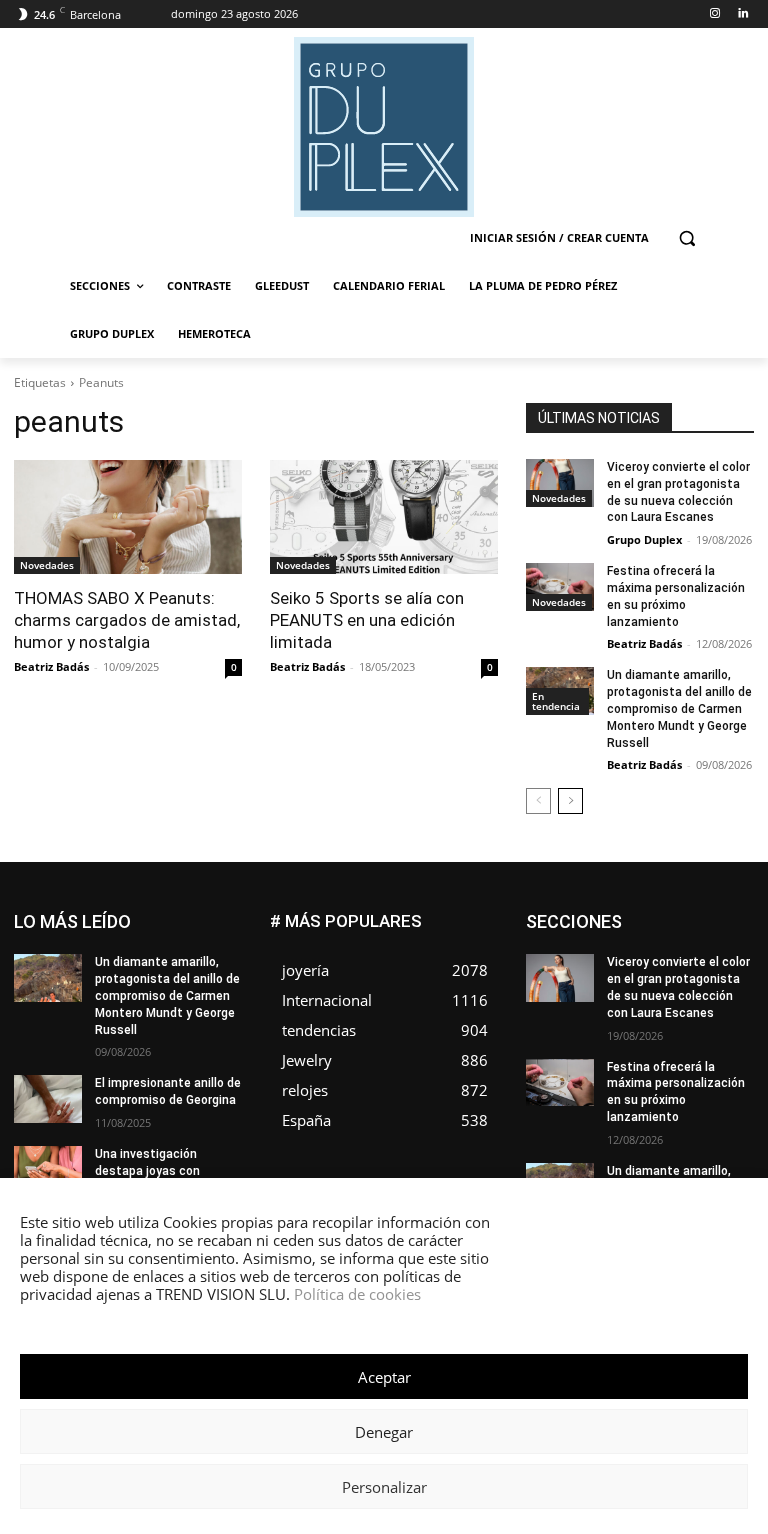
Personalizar (384, 1487)
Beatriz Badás (51, 666)
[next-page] (570, 801)
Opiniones (633, 1034)
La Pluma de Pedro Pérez (683, 989)
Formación (624, 974)
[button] (686, 238)
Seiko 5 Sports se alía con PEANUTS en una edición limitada (367, 620)
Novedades (47, 565)
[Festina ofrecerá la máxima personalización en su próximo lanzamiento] (560, 587)
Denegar (384, 1432)
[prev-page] (538, 801)
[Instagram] (714, 14)
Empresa (630, 929)
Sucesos (728, 1064)
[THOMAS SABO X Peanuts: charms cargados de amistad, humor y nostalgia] (128, 517)
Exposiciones (656, 959)
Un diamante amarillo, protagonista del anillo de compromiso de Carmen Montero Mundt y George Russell (679, 708)
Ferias (736, 959)
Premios (644, 1049)
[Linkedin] (742, 14)
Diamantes (723, 914)
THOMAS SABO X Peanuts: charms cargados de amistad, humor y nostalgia (127, 620)
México (733, 1004)
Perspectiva (720, 1034)
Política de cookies (357, 1294)
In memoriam (716, 974)
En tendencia (556, 701)
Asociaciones (628, 914)
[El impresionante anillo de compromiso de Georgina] (48, 1099)
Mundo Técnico (617, 1019)
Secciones (723, 1049)
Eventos (731, 944)
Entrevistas (652, 944)
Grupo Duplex (644, 539)
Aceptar (384, 1377)
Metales (665, 1004)
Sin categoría (639, 1064)
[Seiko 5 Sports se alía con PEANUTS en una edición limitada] (384, 517)
